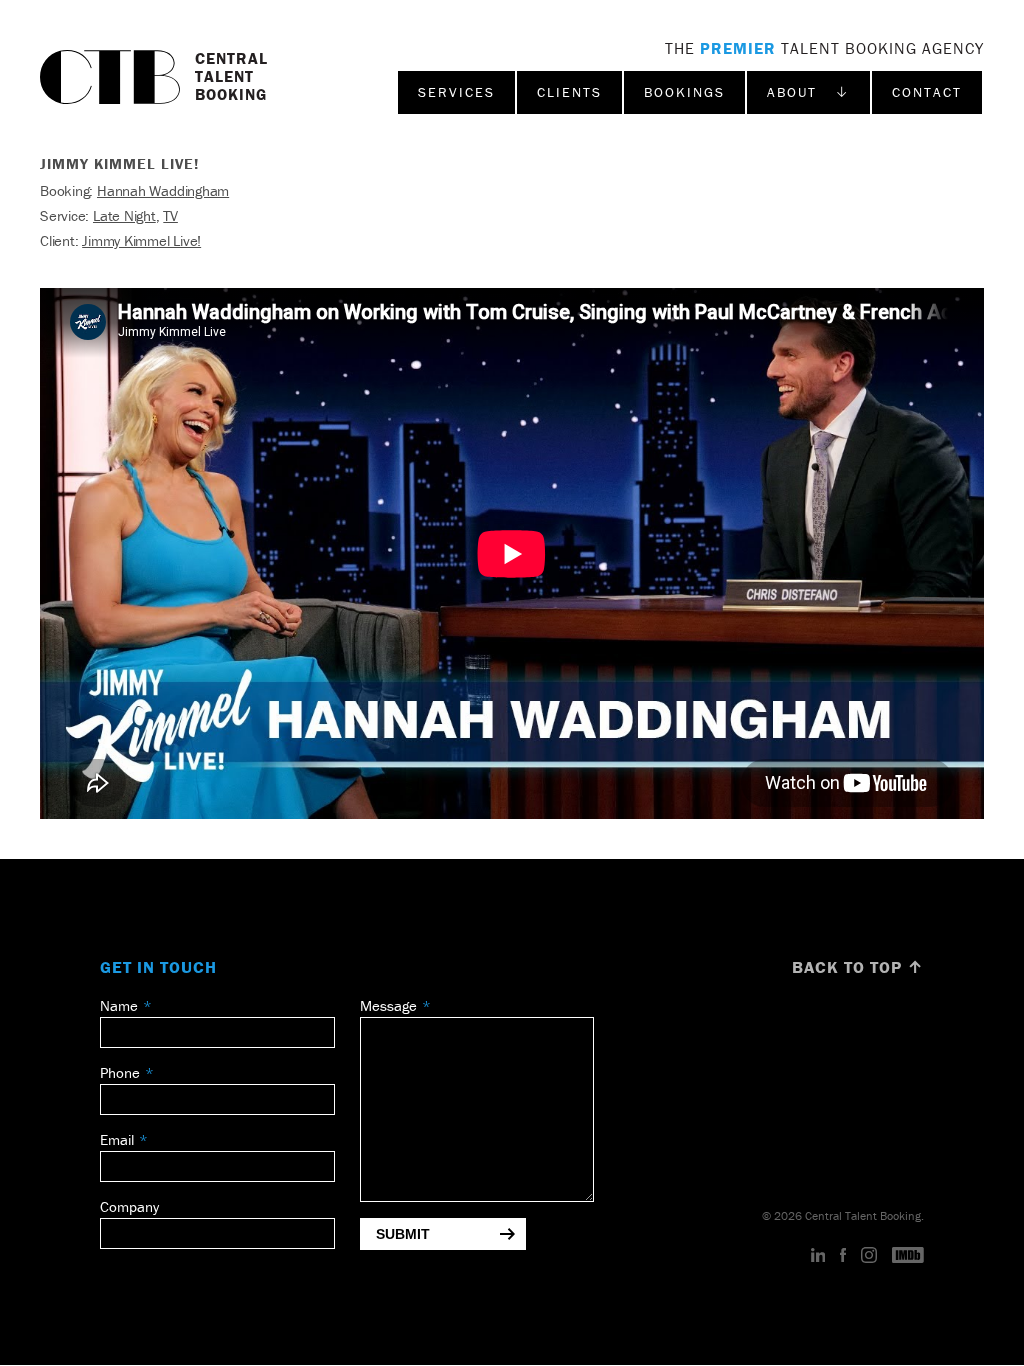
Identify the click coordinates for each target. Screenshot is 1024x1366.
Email (117, 1139)
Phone (120, 1072)
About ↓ (808, 92)
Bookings (684, 92)
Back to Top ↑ (858, 967)
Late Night (124, 215)
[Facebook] (843, 1256)
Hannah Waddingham (163, 190)
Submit (403, 1234)
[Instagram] (869, 1256)
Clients (569, 92)
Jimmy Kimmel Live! (141, 240)
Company (129, 1206)
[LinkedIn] (818, 1256)
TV (170, 215)
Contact (927, 92)
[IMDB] (908, 1256)
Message (388, 1005)
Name (119, 1005)
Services (456, 92)
